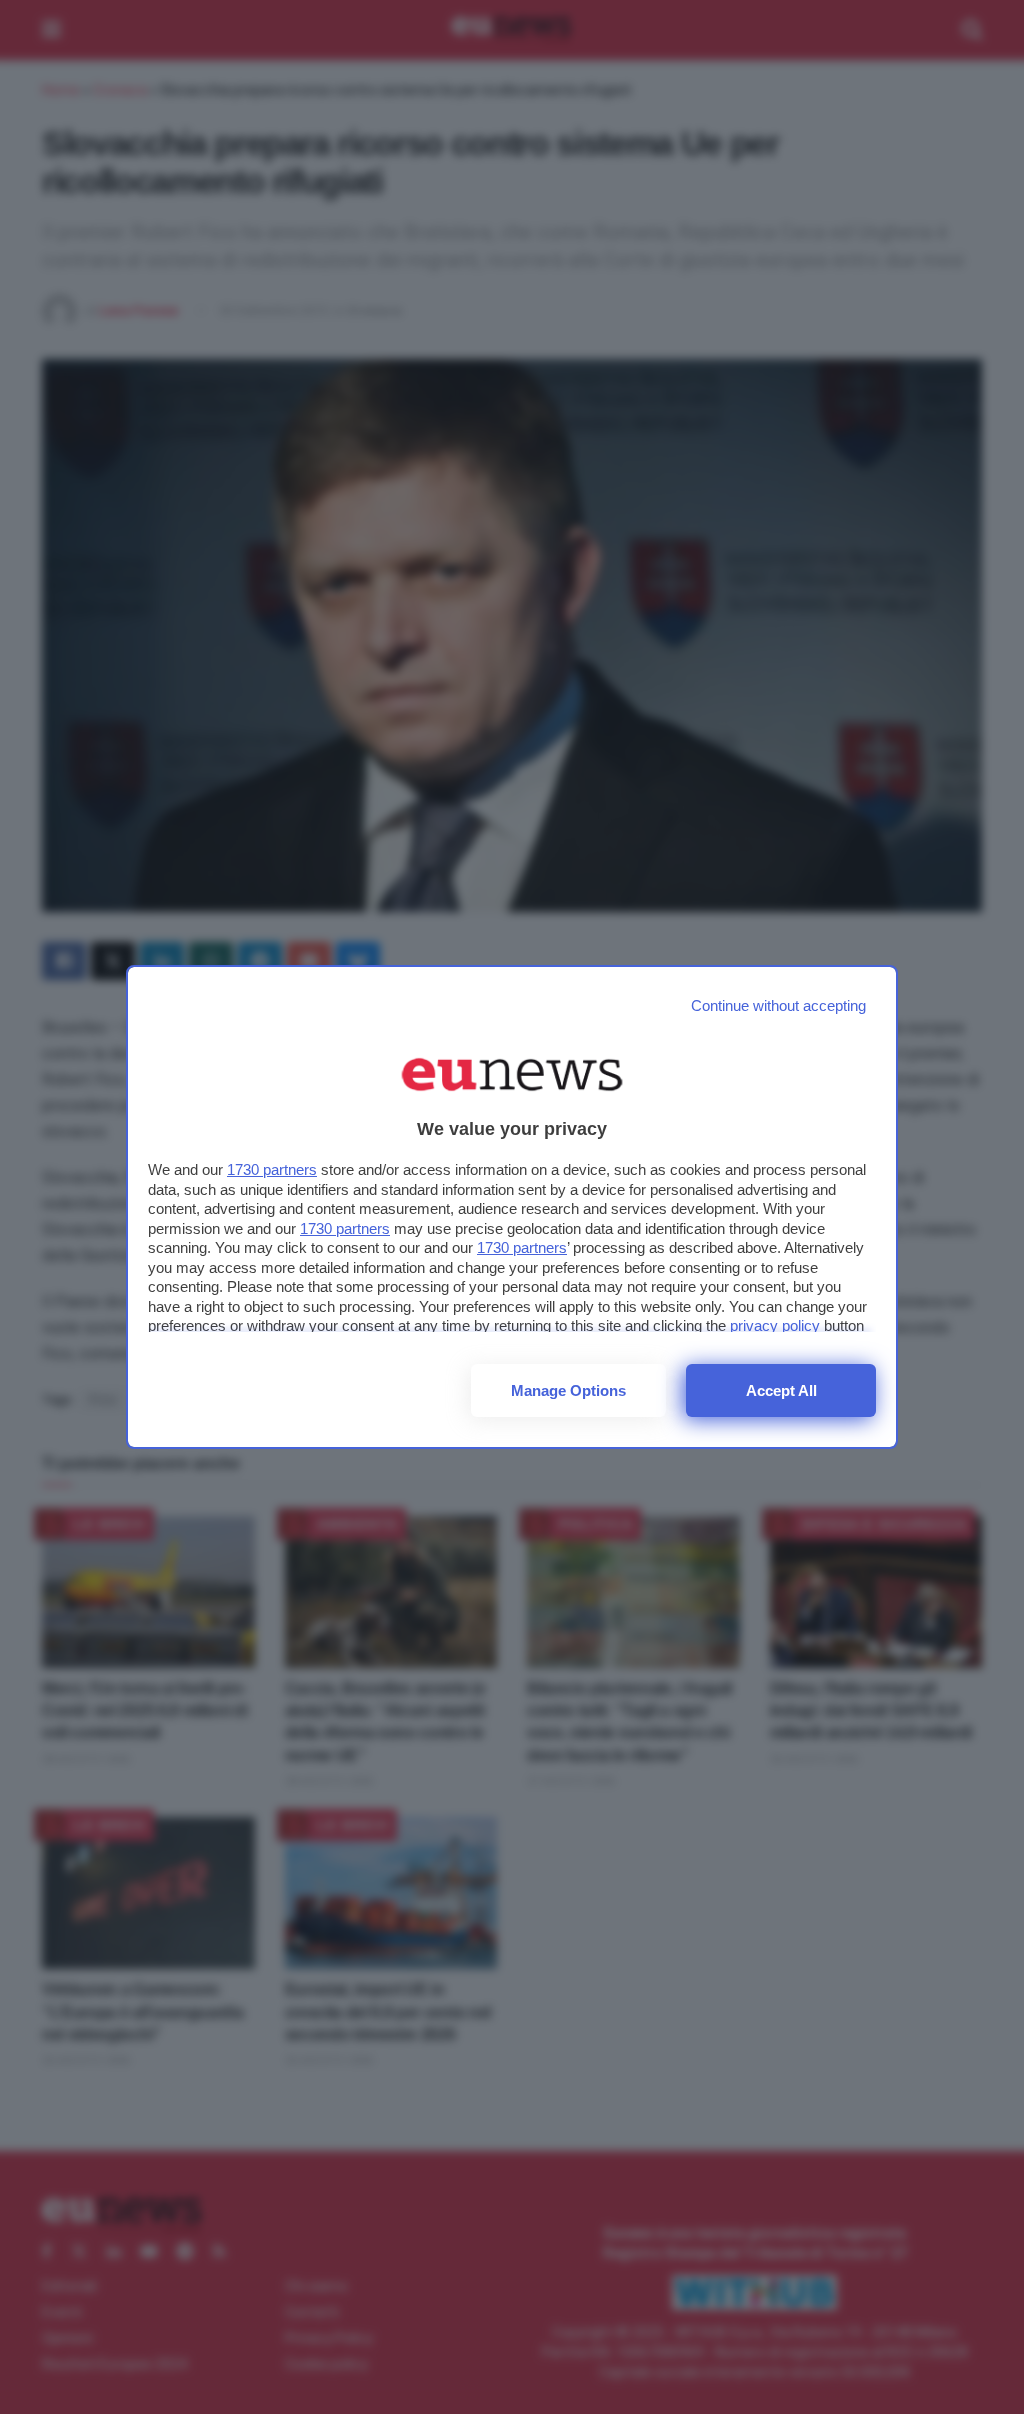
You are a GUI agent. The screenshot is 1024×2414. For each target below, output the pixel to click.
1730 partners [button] (272, 1169)
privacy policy (775, 1325)
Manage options (568, 1390)
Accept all (781, 1390)
